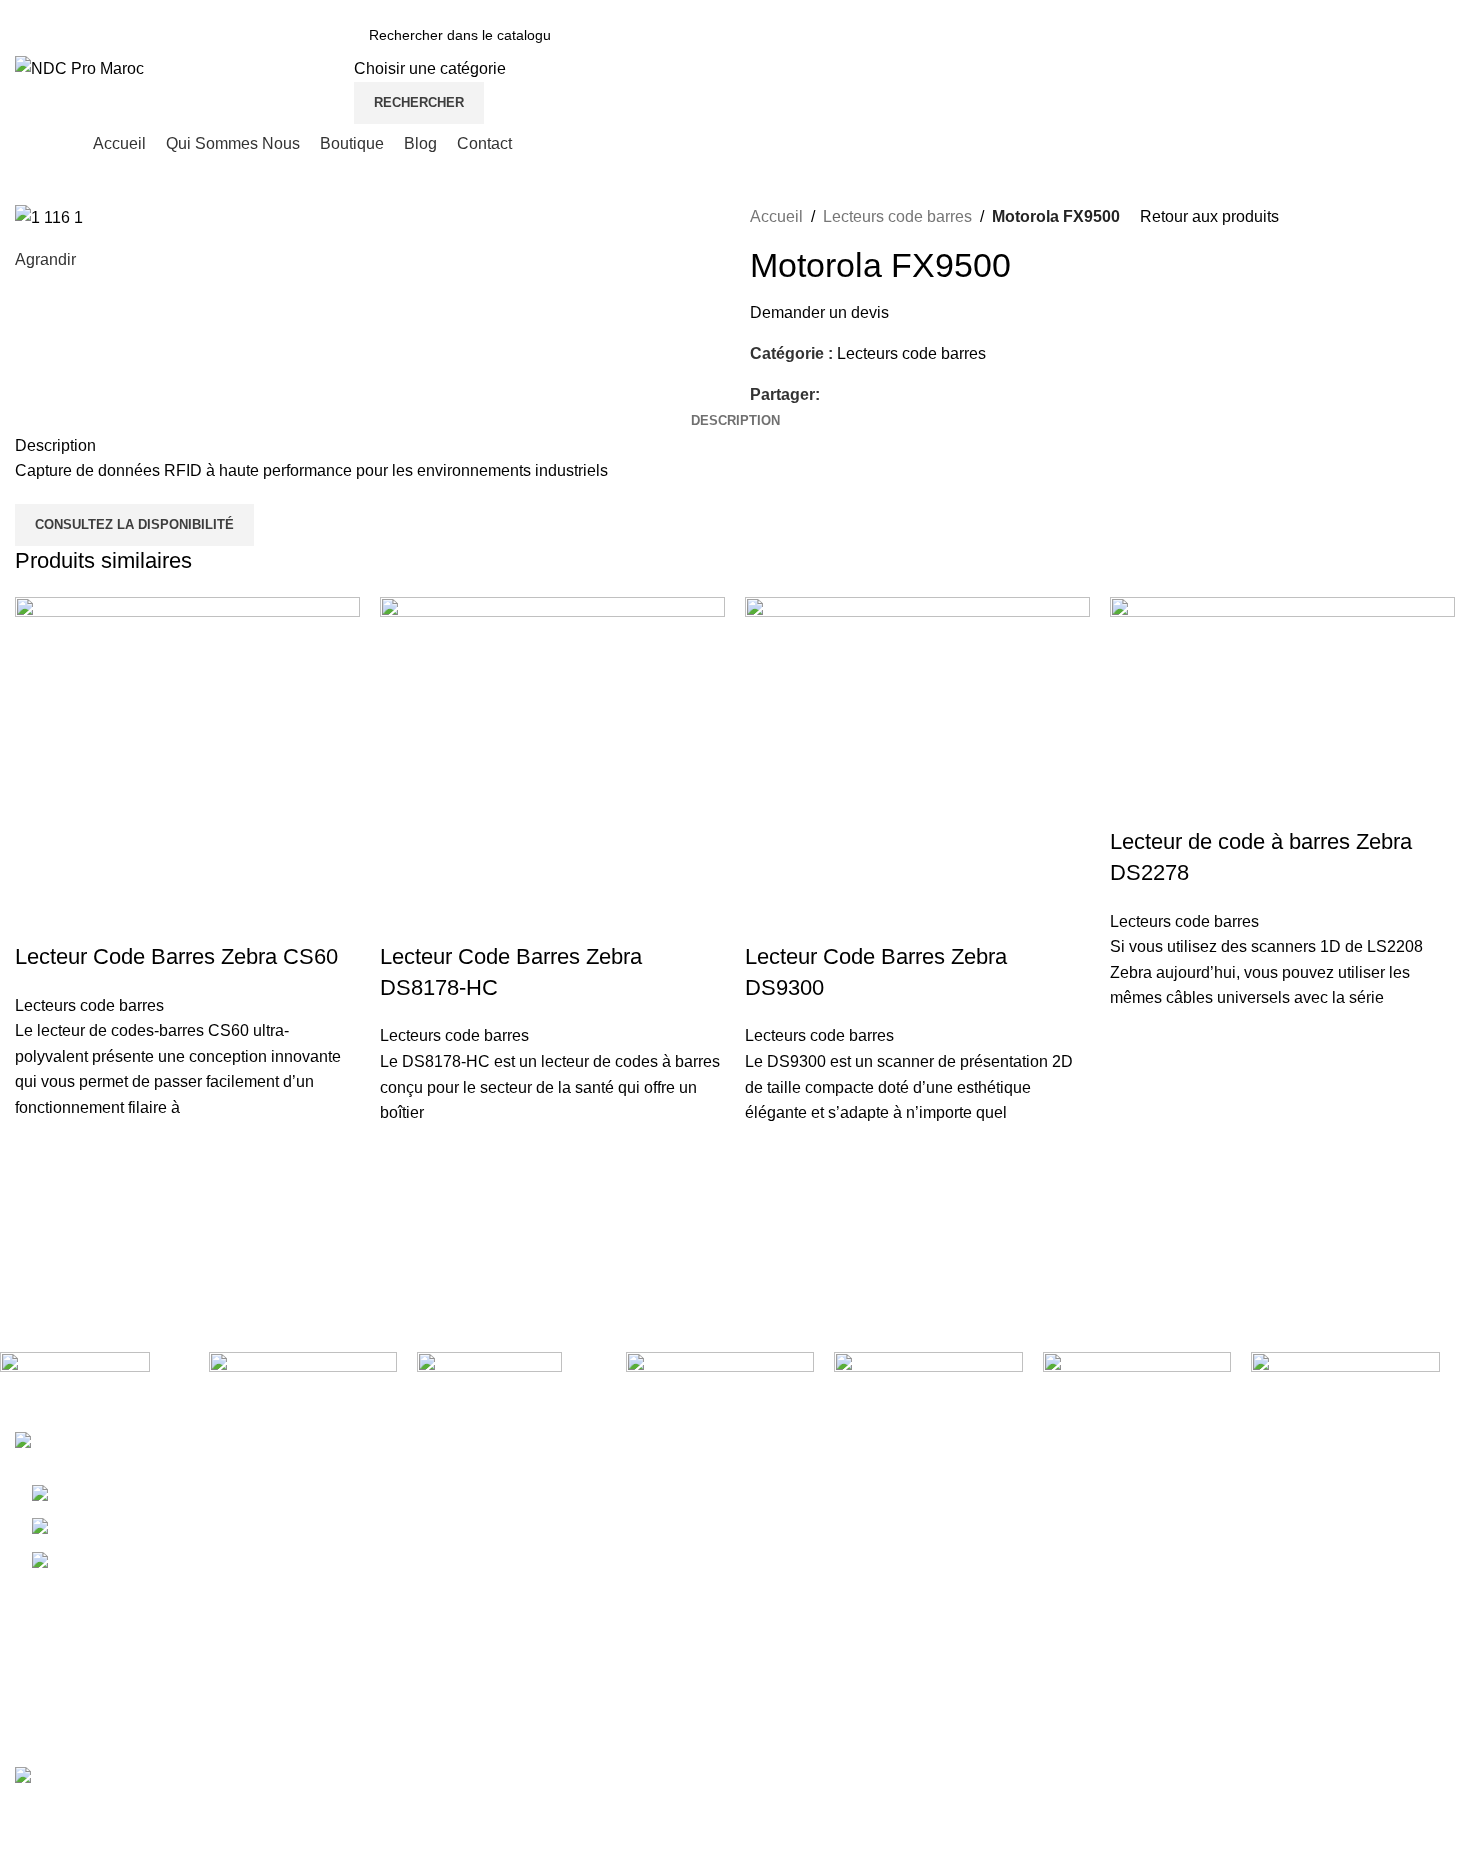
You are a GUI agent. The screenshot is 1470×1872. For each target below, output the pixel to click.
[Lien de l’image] (122, 1443)
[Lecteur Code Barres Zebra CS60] (187, 767)
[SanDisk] (720, 1371)
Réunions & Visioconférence (851, 1708)
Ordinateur (787, 1484)
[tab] (735, 421)
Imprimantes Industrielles (838, 1558)
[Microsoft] (1345, 1372)
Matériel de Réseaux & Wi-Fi (852, 1671)
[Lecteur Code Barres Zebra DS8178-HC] (552, 767)
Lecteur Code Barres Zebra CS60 (176, 956)
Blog (1011, 1596)
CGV (1257, 1558)
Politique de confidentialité (1334, 1521)
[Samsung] (928, 1375)
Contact (1022, 1633)
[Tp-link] (511, 1379)
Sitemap (1269, 1596)
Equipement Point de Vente (847, 1633)
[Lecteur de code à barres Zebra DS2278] (1282, 710)
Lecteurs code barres (897, 216)
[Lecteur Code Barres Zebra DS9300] (917, 767)
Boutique (1027, 1558)
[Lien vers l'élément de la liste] (184, 1528)
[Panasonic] (1137, 1367)
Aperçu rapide (40, 1171)
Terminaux (787, 1521)
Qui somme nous (1055, 1521)
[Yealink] (303, 1372)
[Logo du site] (79, 67)
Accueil (776, 216)
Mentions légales (1300, 1484)
